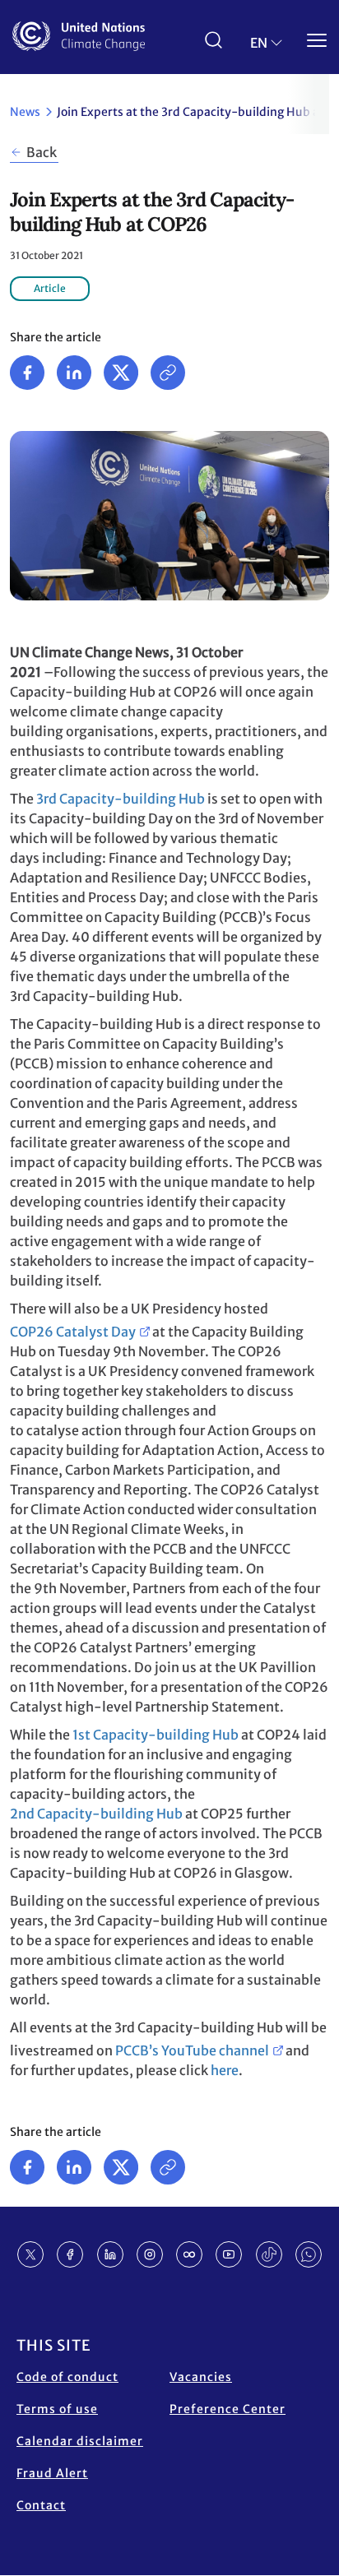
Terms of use (57, 2409)
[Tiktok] (269, 2254)
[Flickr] (189, 2254)
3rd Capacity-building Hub (121, 799)
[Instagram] (150, 2254)
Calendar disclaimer (80, 2441)
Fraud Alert (52, 2473)
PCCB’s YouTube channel (192, 2050)
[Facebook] (27, 373)
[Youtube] (229, 2254)
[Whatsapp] (309, 2254)
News (25, 112)
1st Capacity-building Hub (156, 1735)
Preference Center (228, 2409)
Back (42, 152)
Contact (41, 2505)
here (225, 2070)
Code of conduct (67, 2377)
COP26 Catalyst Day (73, 1332)
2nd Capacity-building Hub (96, 1814)
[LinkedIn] (110, 2254)
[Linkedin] (74, 373)
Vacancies (201, 2377)
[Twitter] (121, 373)
